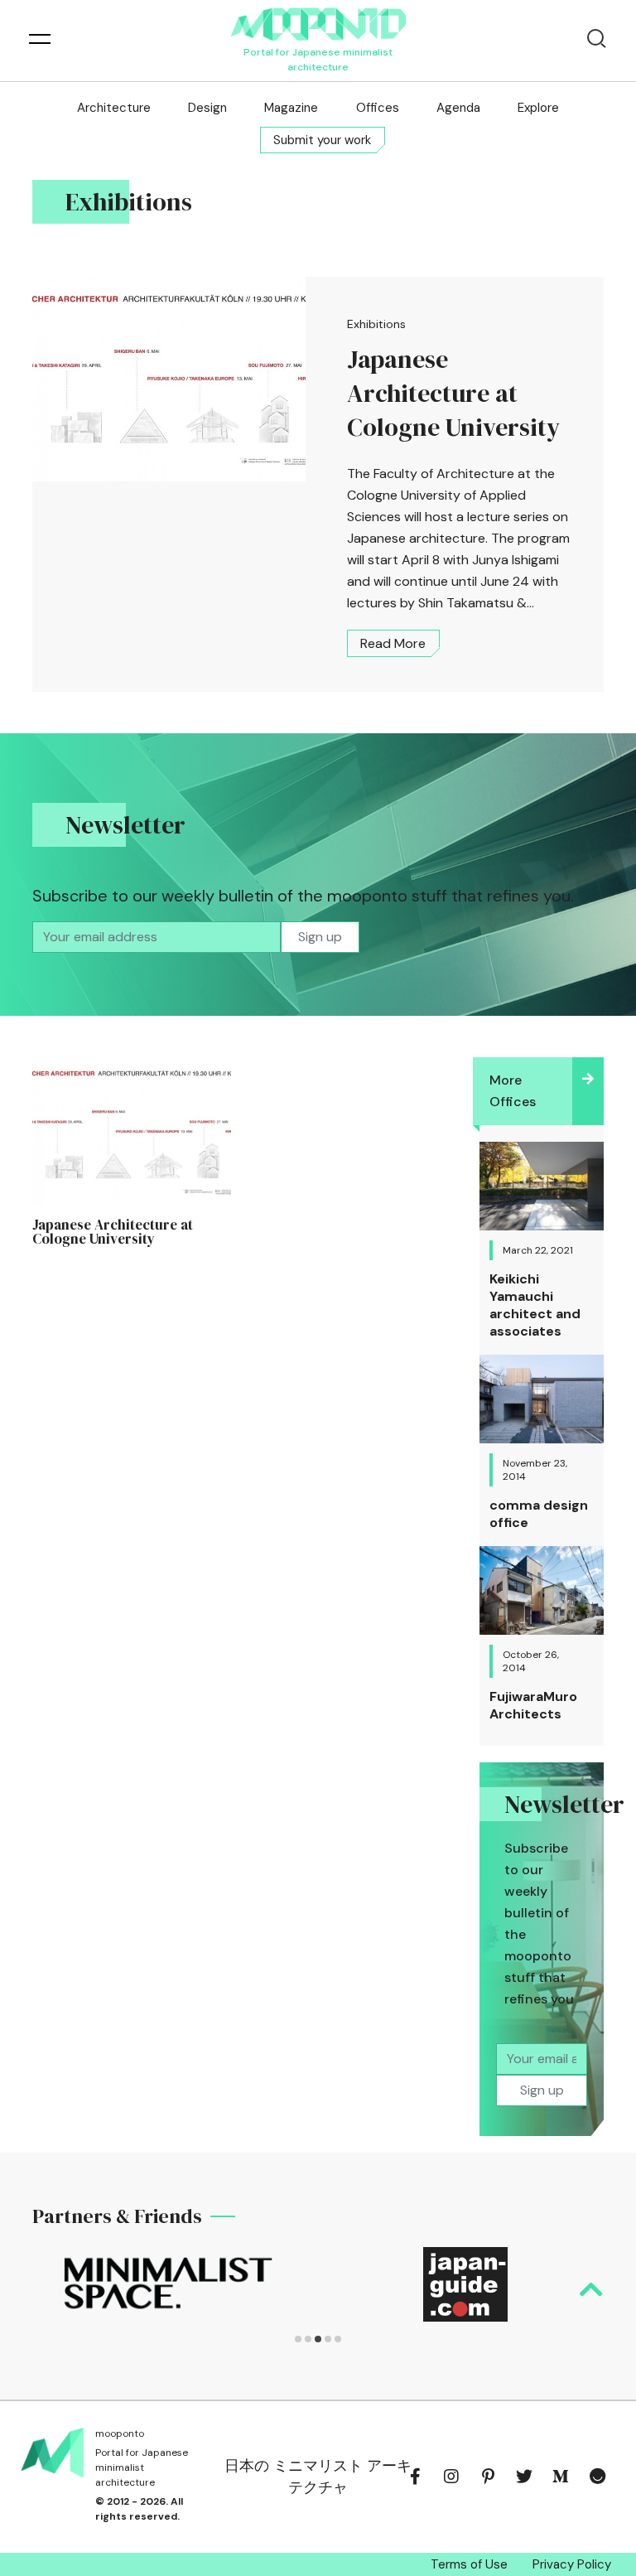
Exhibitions (376, 324)
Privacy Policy (572, 2564)
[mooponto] (318, 24)
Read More (393, 643)
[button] (298, 2339)
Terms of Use (469, 2564)
